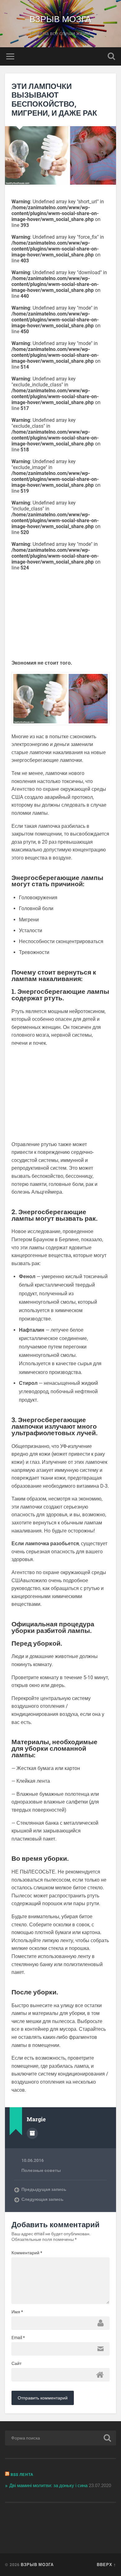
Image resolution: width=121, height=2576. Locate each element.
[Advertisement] (64, 614)
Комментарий (27, 2253)
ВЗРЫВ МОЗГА (60, 18)
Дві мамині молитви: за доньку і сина (48, 2486)
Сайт (16, 2363)
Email (18, 2338)
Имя (17, 2312)
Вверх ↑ (106, 2564)
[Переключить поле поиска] (111, 56)
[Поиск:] (61, 2438)
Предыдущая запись (44, 2189)
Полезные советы (41, 2170)
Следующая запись (43, 2199)
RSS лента (22, 2474)
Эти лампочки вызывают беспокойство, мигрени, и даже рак (54, 99)
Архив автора (32, 2133)
